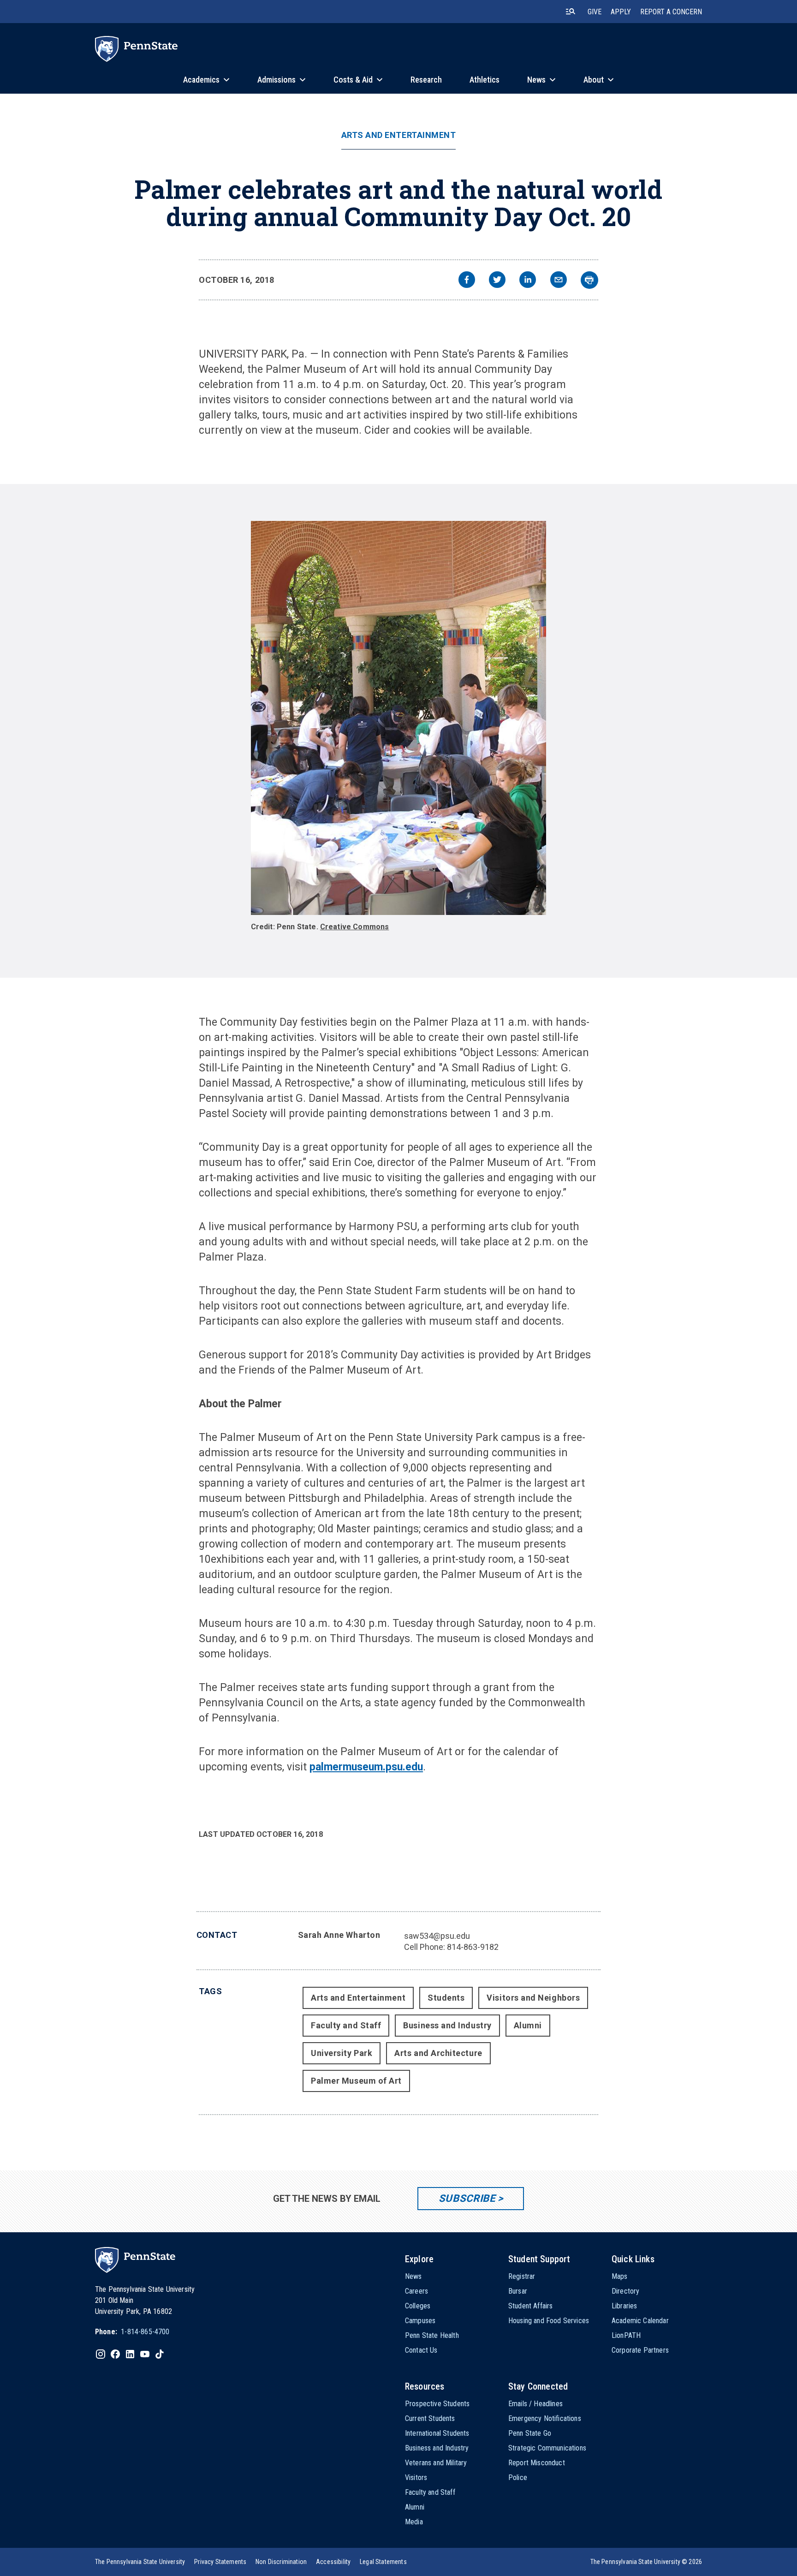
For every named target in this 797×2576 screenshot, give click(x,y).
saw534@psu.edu (437, 1936)
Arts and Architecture (438, 2053)
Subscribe (467, 2198)
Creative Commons (355, 927)
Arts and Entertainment (399, 135)
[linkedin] (528, 281)
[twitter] (497, 281)
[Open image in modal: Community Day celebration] (399, 718)
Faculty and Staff (346, 2025)
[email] (559, 281)
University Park (342, 2053)
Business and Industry (447, 2025)
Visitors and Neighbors (533, 1998)
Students (446, 1998)
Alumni (528, 2025)
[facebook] (467, 281)
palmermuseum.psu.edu (366, 1767)
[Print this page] (589, 280)
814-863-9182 (473, 1947)
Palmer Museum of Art (356, 2081)
